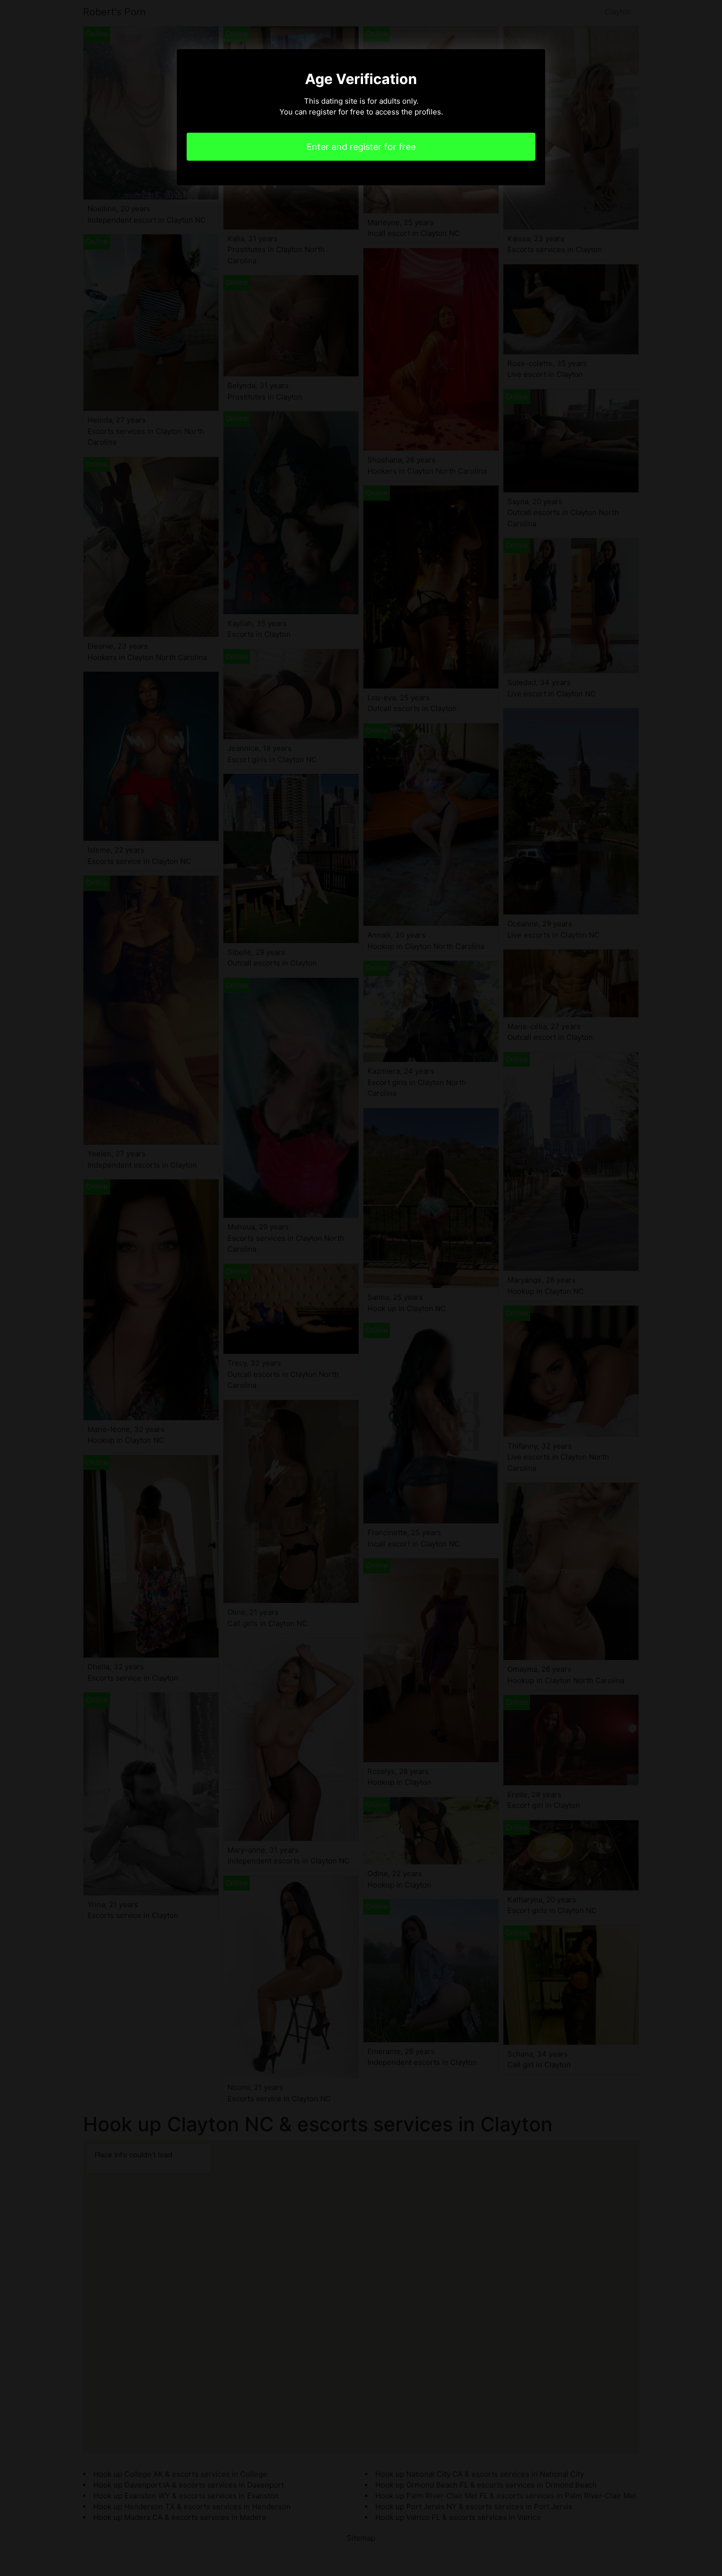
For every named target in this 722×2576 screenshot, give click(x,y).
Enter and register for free (361, 147)
